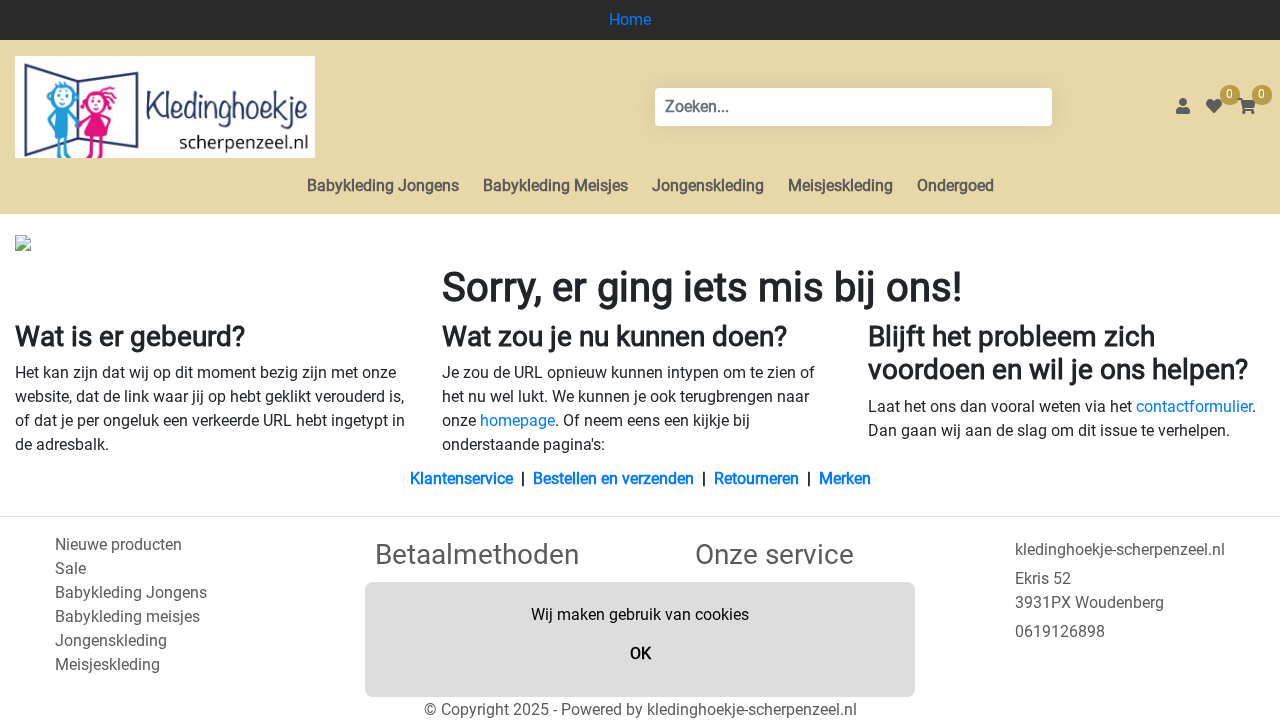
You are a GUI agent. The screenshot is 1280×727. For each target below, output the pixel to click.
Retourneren (756, 478)
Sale (70, 568)
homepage (517, 420)
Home (630, 19)
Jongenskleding (708, 185)
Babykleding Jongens (383, 185)
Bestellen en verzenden (613, 478)
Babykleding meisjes (127, 616)
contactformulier (1194, 406)
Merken (845, 478)
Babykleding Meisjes (555, 185)
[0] (1214, 106)
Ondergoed (955, 185)
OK (640, 653)
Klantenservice (461, 478)
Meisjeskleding (840, 185)
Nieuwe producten (118, 544)
